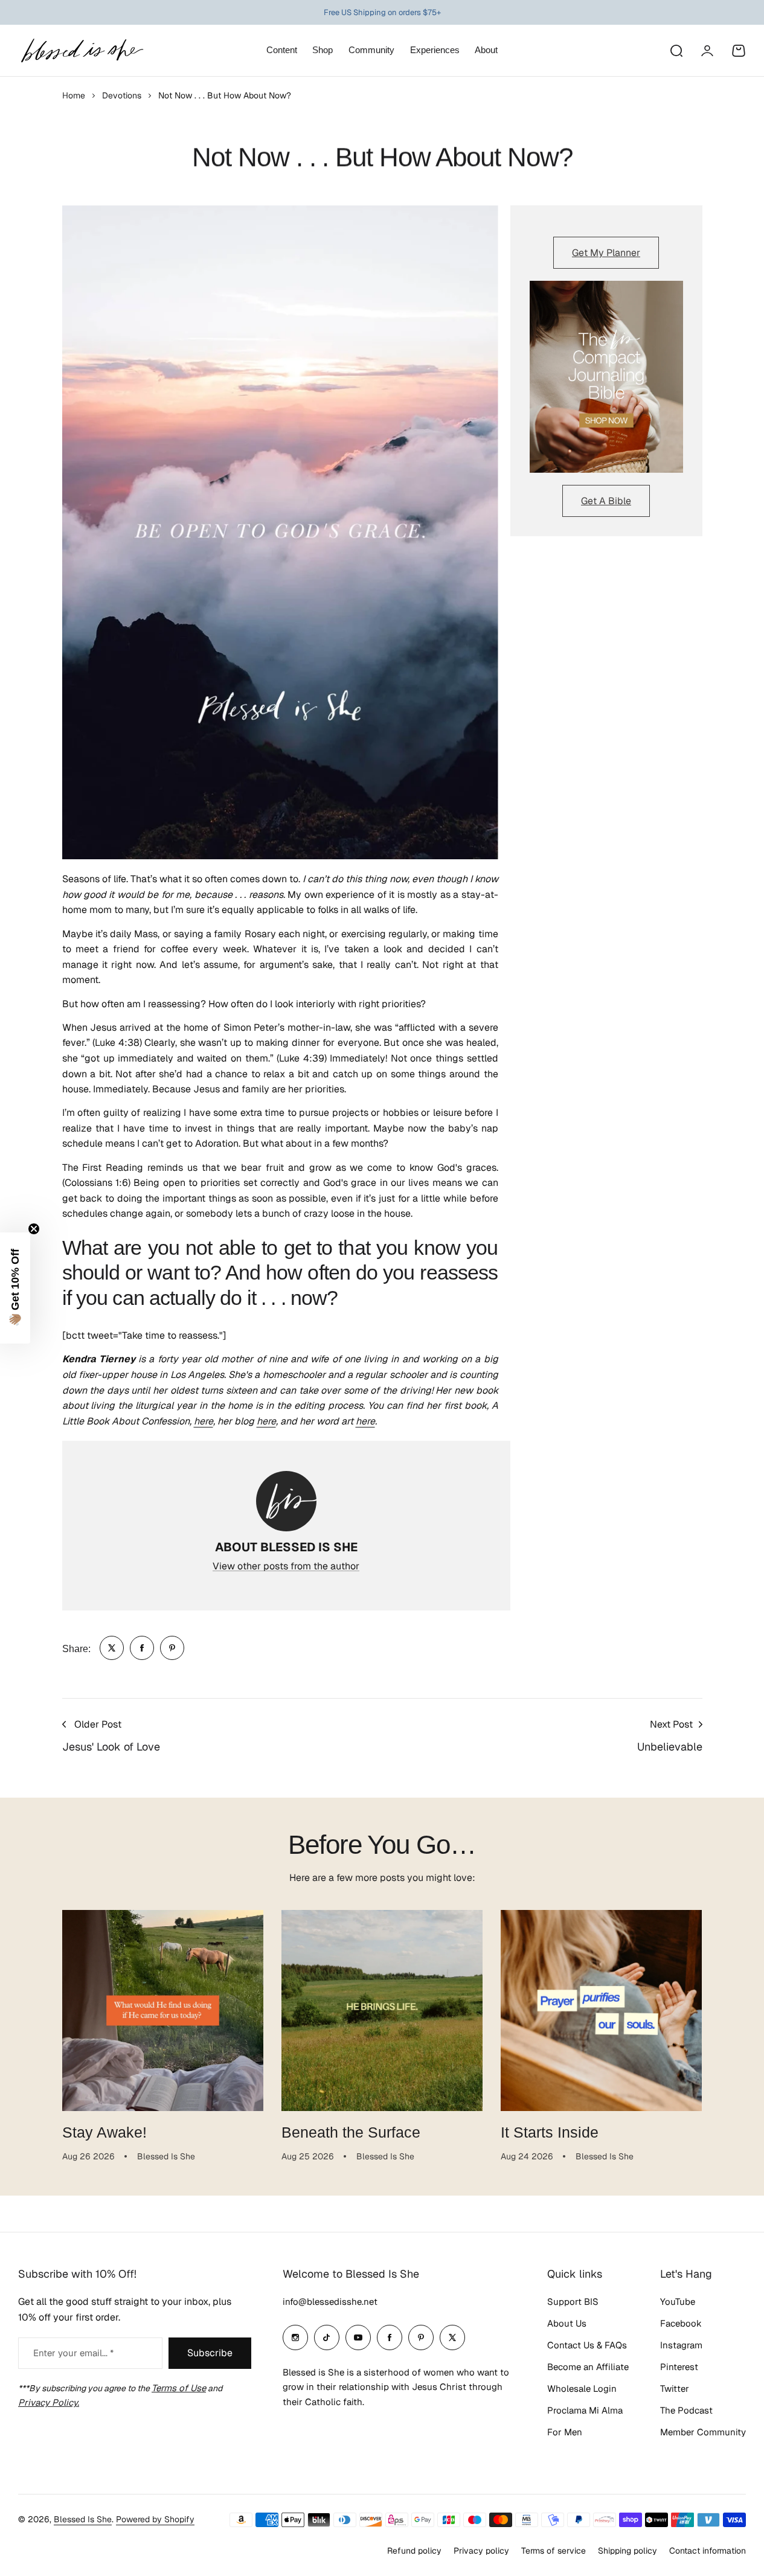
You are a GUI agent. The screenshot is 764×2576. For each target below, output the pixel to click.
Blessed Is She (83, 2519)
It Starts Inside (550, 2132)
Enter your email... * (73, 2353)
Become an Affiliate (588, 2367)
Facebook (681, 2323)
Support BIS (573, 2302)
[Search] (676, 51)
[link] (112, 1648)
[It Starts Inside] (601, 2010)
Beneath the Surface (351, 2132)
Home (74, 95)
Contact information (708, 2551)
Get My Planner (606, 253)
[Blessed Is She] (82, 50)
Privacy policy (481, 2551)
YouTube (678, 2302)
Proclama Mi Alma (585, 2410)
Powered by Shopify (155, 2519)
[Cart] (739, 51)
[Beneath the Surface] (382, 2010)
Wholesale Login (582, 2389)
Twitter (675, 2389)
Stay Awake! (104, 2132)
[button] (15, 1288)
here (204, 1421)
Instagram (681, 2345)
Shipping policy (628, 2551)
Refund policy (414, 2551)
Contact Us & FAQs (587, 2345)
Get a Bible (606, 501)
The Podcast (686, 2410)
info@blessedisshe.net (330, 2302)
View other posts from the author (286, 1566)
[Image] (606, 377)
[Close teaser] (34, 1229)
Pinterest (679, 2367)
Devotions (122, 95)
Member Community (703, 2432)
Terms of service (554, 2551)
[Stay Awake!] (163, 2010)
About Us (567, 2323)
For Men (565, 2432)
